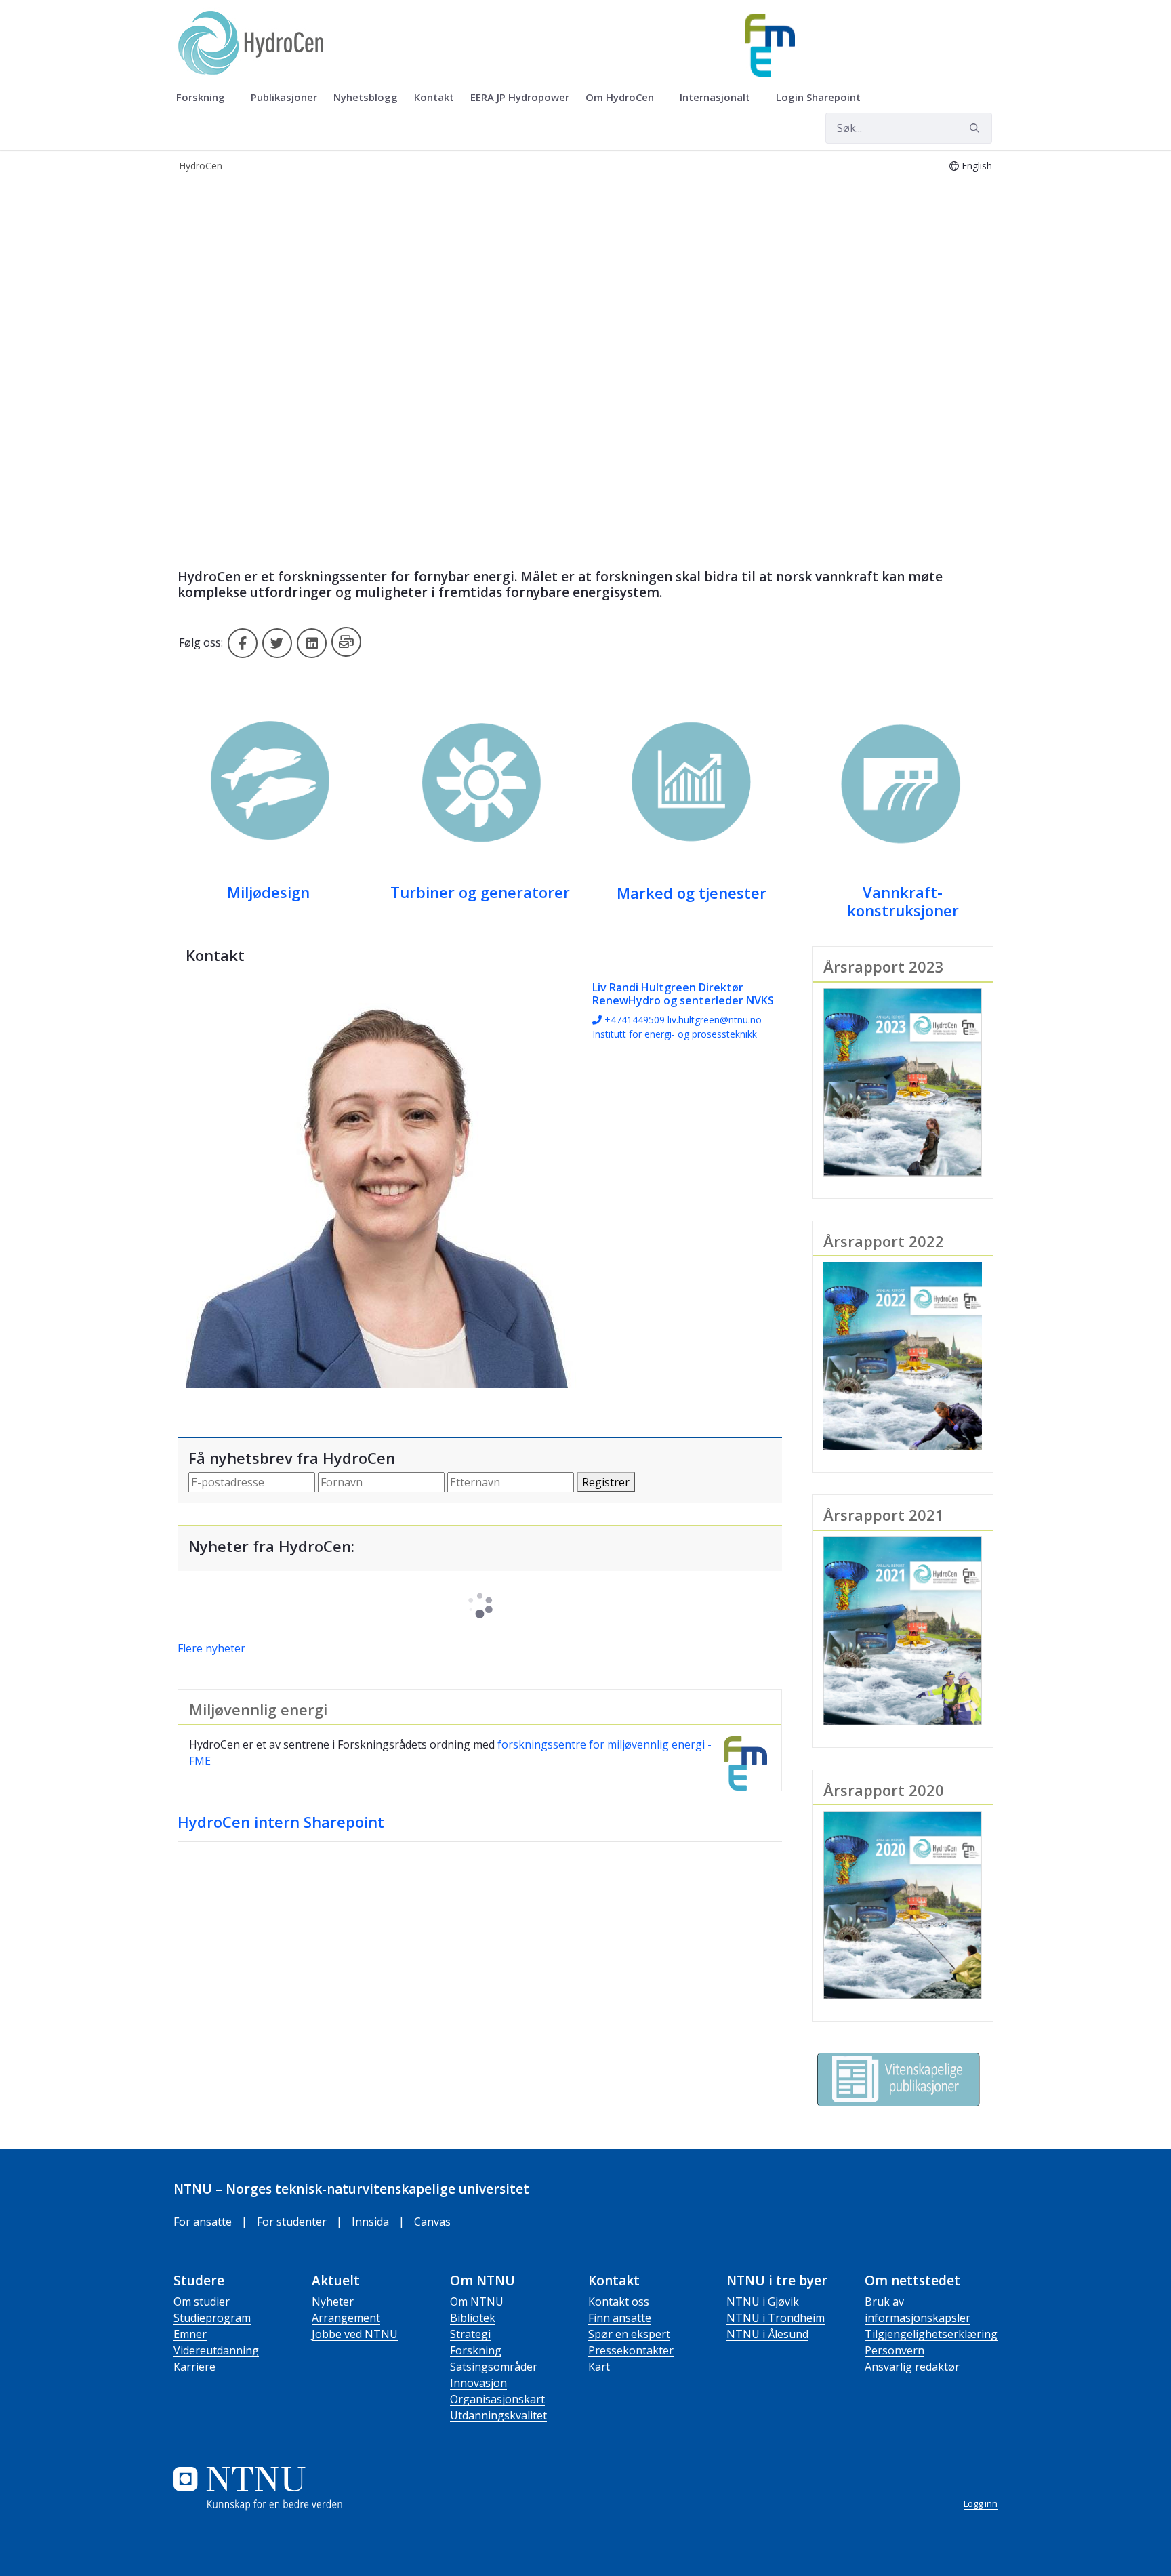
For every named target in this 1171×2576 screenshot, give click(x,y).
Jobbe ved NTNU (355, 2334)
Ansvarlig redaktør (912, 2367)
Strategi (470, 2334)
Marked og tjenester (692, 893)
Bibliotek (473, 2318)
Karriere (194, 2367)
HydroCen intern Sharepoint (281, 1822)
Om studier (202, 2302)
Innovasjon (478, 2383)
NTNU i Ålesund (767, 2334)
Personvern (895, 2350)
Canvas (432, 2222)
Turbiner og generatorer (480, 892)
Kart (599, 2367)
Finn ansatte (620, 2318)
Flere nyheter (211, 1648)
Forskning (476, 2350)
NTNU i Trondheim (776, 2318)
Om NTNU (477, 2302)
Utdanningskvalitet (498, 2415)
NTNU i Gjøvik (763, 2302)
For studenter (292, 2222)
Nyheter (333, 2302)
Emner (190, 2334)
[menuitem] (205, 98)
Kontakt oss (619, 2302)
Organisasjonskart (497, 2399)
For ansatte (203, 2222)
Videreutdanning (216, 2350)
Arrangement (346, 2318)
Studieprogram (212, 2318)
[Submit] (977, 128)
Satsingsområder (494, 2367)
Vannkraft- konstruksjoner (903, 901)
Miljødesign (268, 892)
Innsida (370, 2222)
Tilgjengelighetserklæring (931, 2334)
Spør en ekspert (629, 2334)
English (977, 166)
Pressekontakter (631, 2350)
